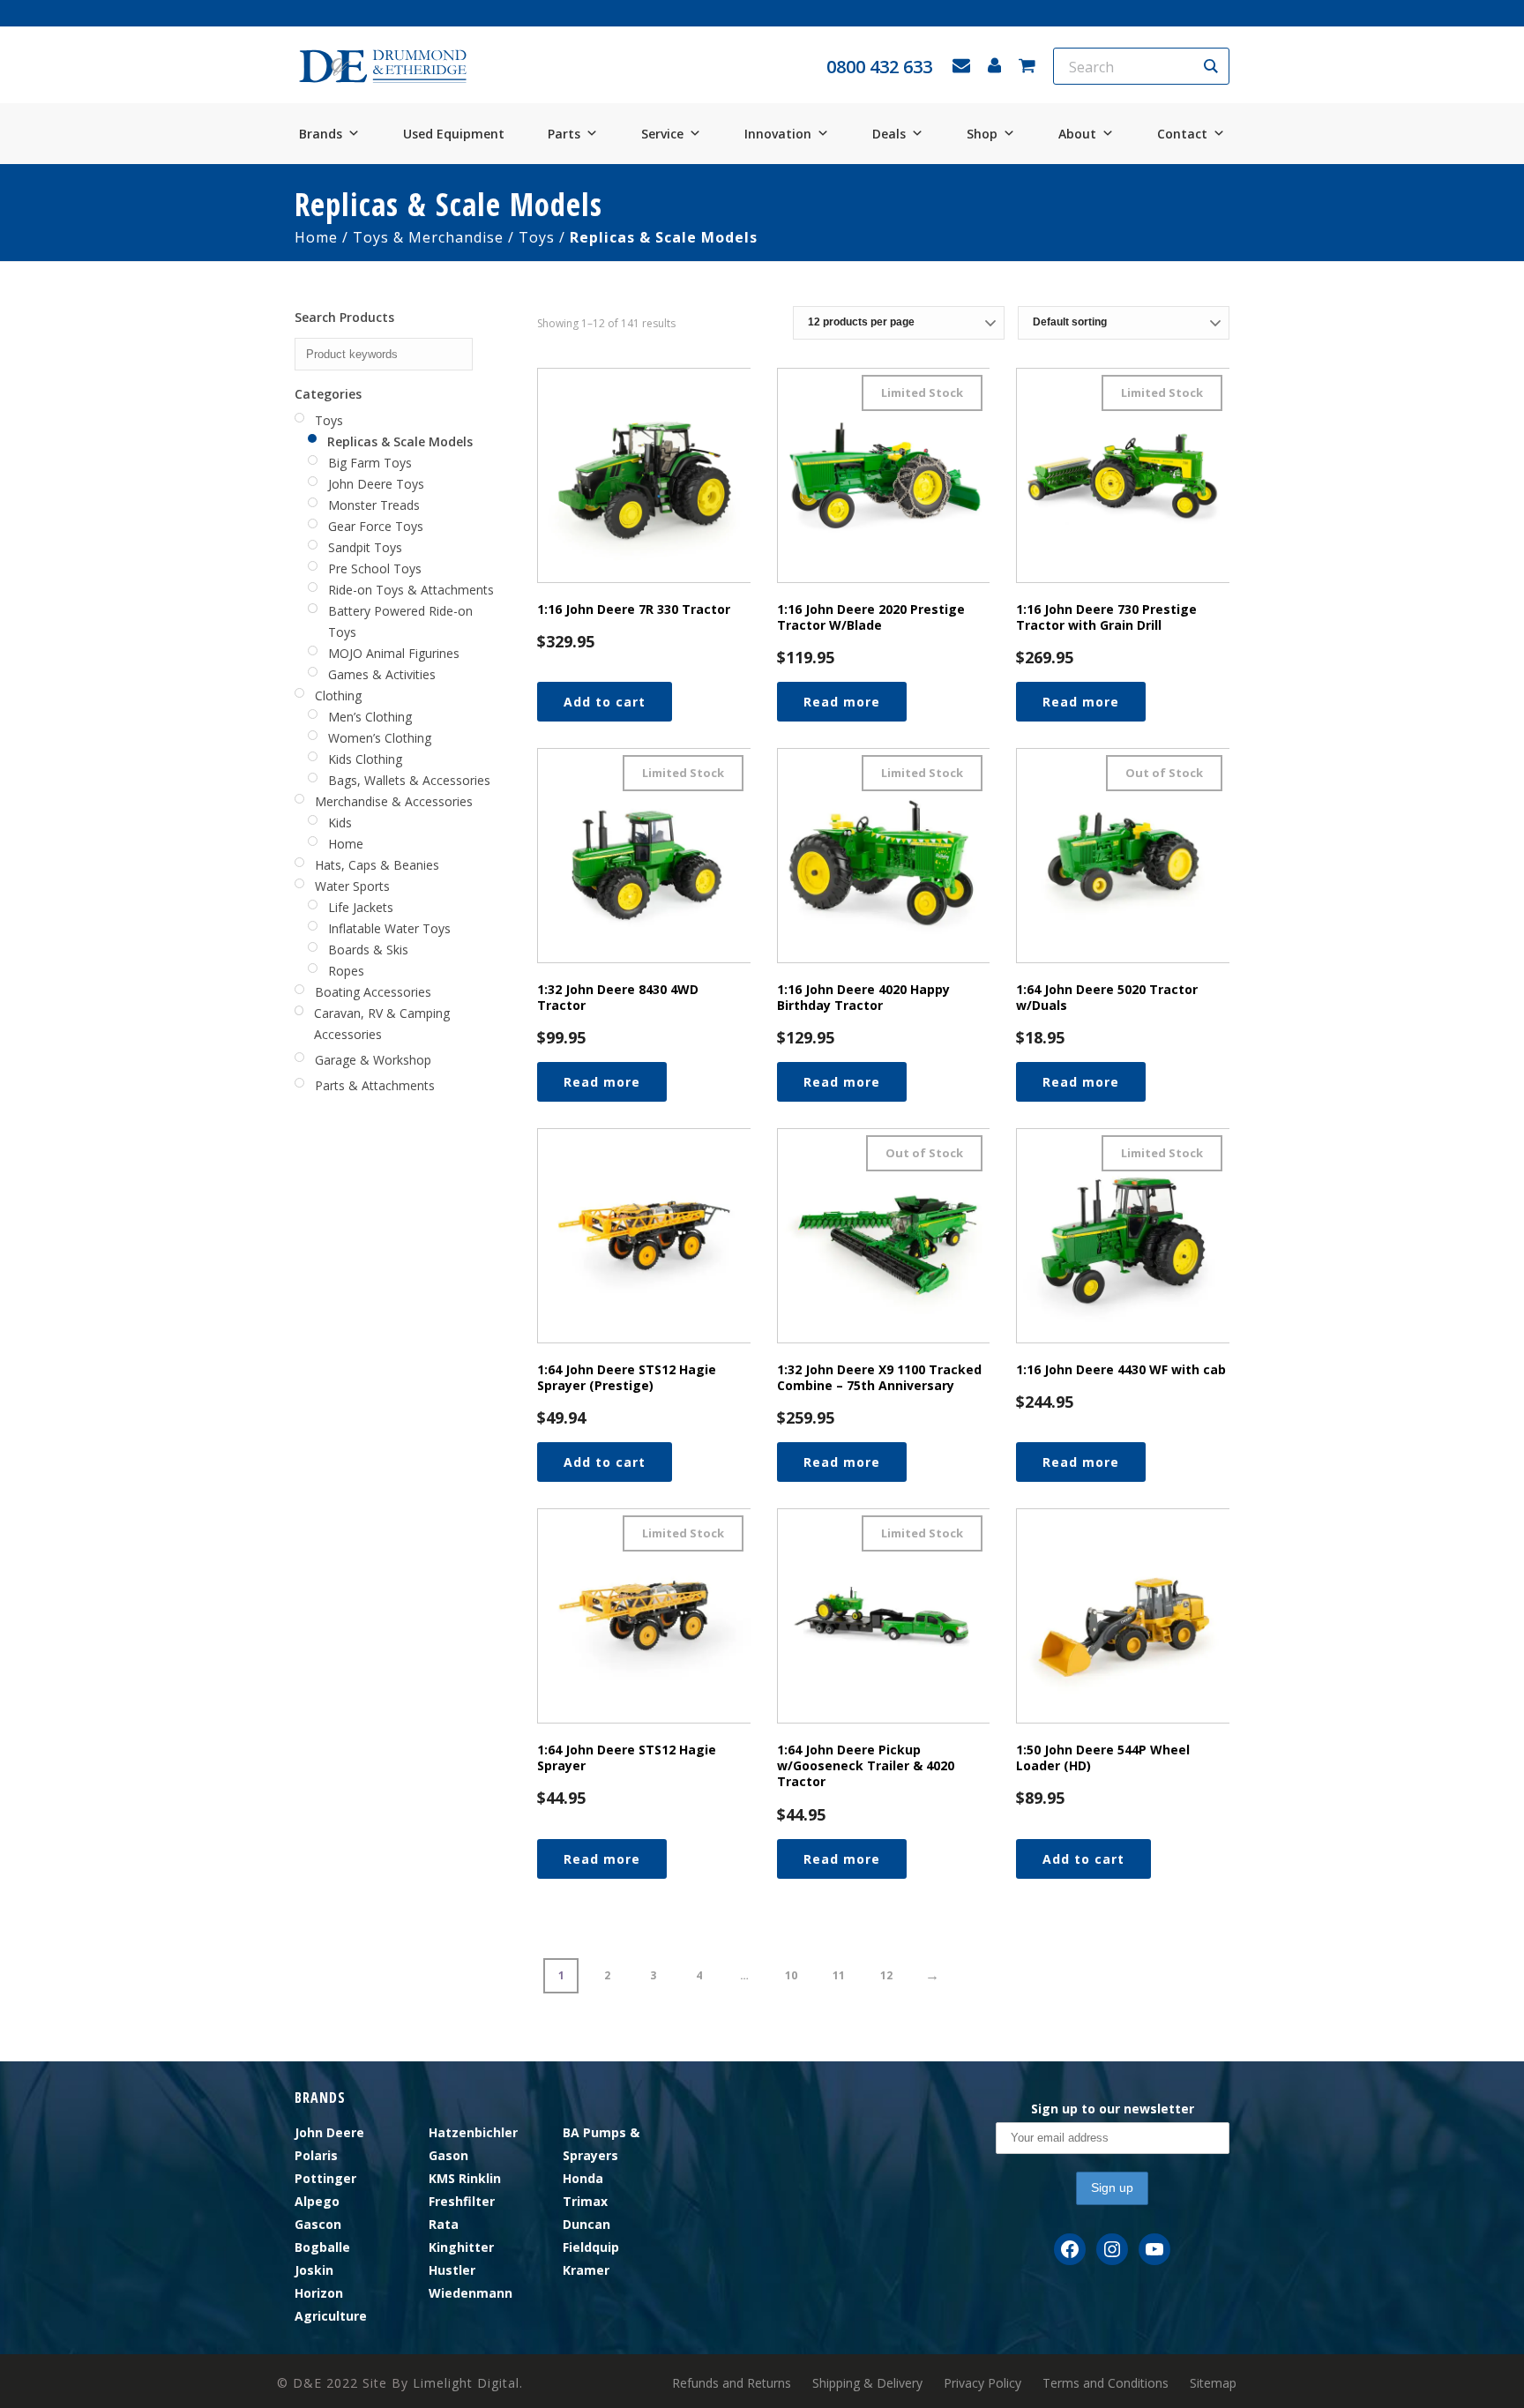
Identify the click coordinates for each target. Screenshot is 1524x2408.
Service (662, 134)
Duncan (586, 2224)
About (1077, 134)
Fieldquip (591, 2247)
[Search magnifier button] (1211, 66)
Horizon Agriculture (331, 2304)
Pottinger (325, 2178)
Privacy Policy (982, 2383)
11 (839, 1975)
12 (886, 1975)
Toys (537, 237)
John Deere (329, 2132)
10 (791, 1975)
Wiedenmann (471, 2293)
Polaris (316, 2155)
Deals (889, 134)
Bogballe (322, 2247)
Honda (583, 2178)
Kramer (586, 2270)
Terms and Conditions (1106, 2383)
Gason (448, 2155)
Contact (1182, 134)
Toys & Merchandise (428, 237)
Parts (564, 134)
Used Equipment (454, 134)
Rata (444, 2224)
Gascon (318, 2224)
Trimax (585, 2201)
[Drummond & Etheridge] (383, 67)
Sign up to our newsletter (1113, 2109)
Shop (982, 134)
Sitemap (1213, 2383)
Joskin (314, 2270)
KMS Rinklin (465, 2178)
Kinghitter (461, 2247)
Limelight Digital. (468, 2383)
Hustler (452, 2270)
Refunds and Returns (732, 2383)
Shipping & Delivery (867, 2383)
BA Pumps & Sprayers (601, 2144)
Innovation (778, 134)
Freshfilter (462, 2201)
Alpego (317, 2201)
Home (316, 237)
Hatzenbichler (473, 2132)
